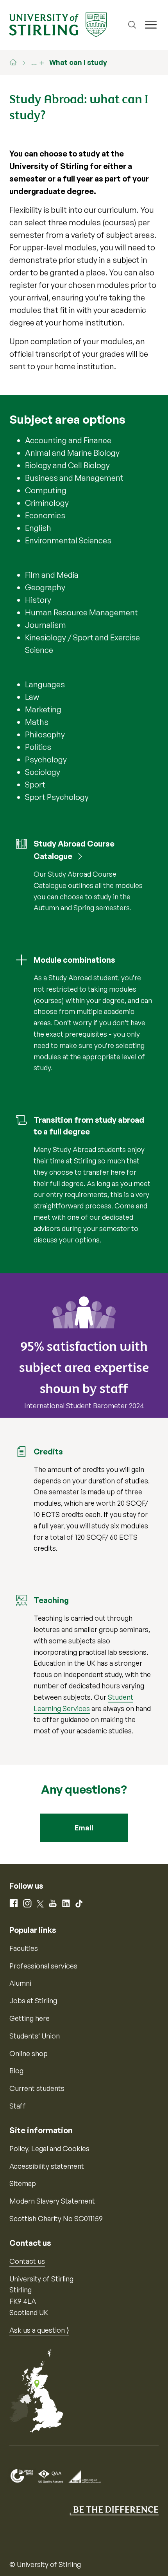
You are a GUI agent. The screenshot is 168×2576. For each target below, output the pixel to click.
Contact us (27, 2261)
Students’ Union (35, 2036)
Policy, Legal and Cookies (49, 2148)
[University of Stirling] (58, 24)
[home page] (17, 62)
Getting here (29, 2018)
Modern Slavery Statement (52, 2201)
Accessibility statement (47, 2166)
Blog (16, 2071)
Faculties (24, 1948)
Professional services (43, 1966)
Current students (37, 2088)
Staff (18, 2106)
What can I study (78, 62)
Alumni (20, 1983)
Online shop (29, 2053)
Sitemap (23, 2183)
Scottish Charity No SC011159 (56, 2218)
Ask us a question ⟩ (39, 2330)
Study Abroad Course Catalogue (74, 850)
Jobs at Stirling (33, 2001)
